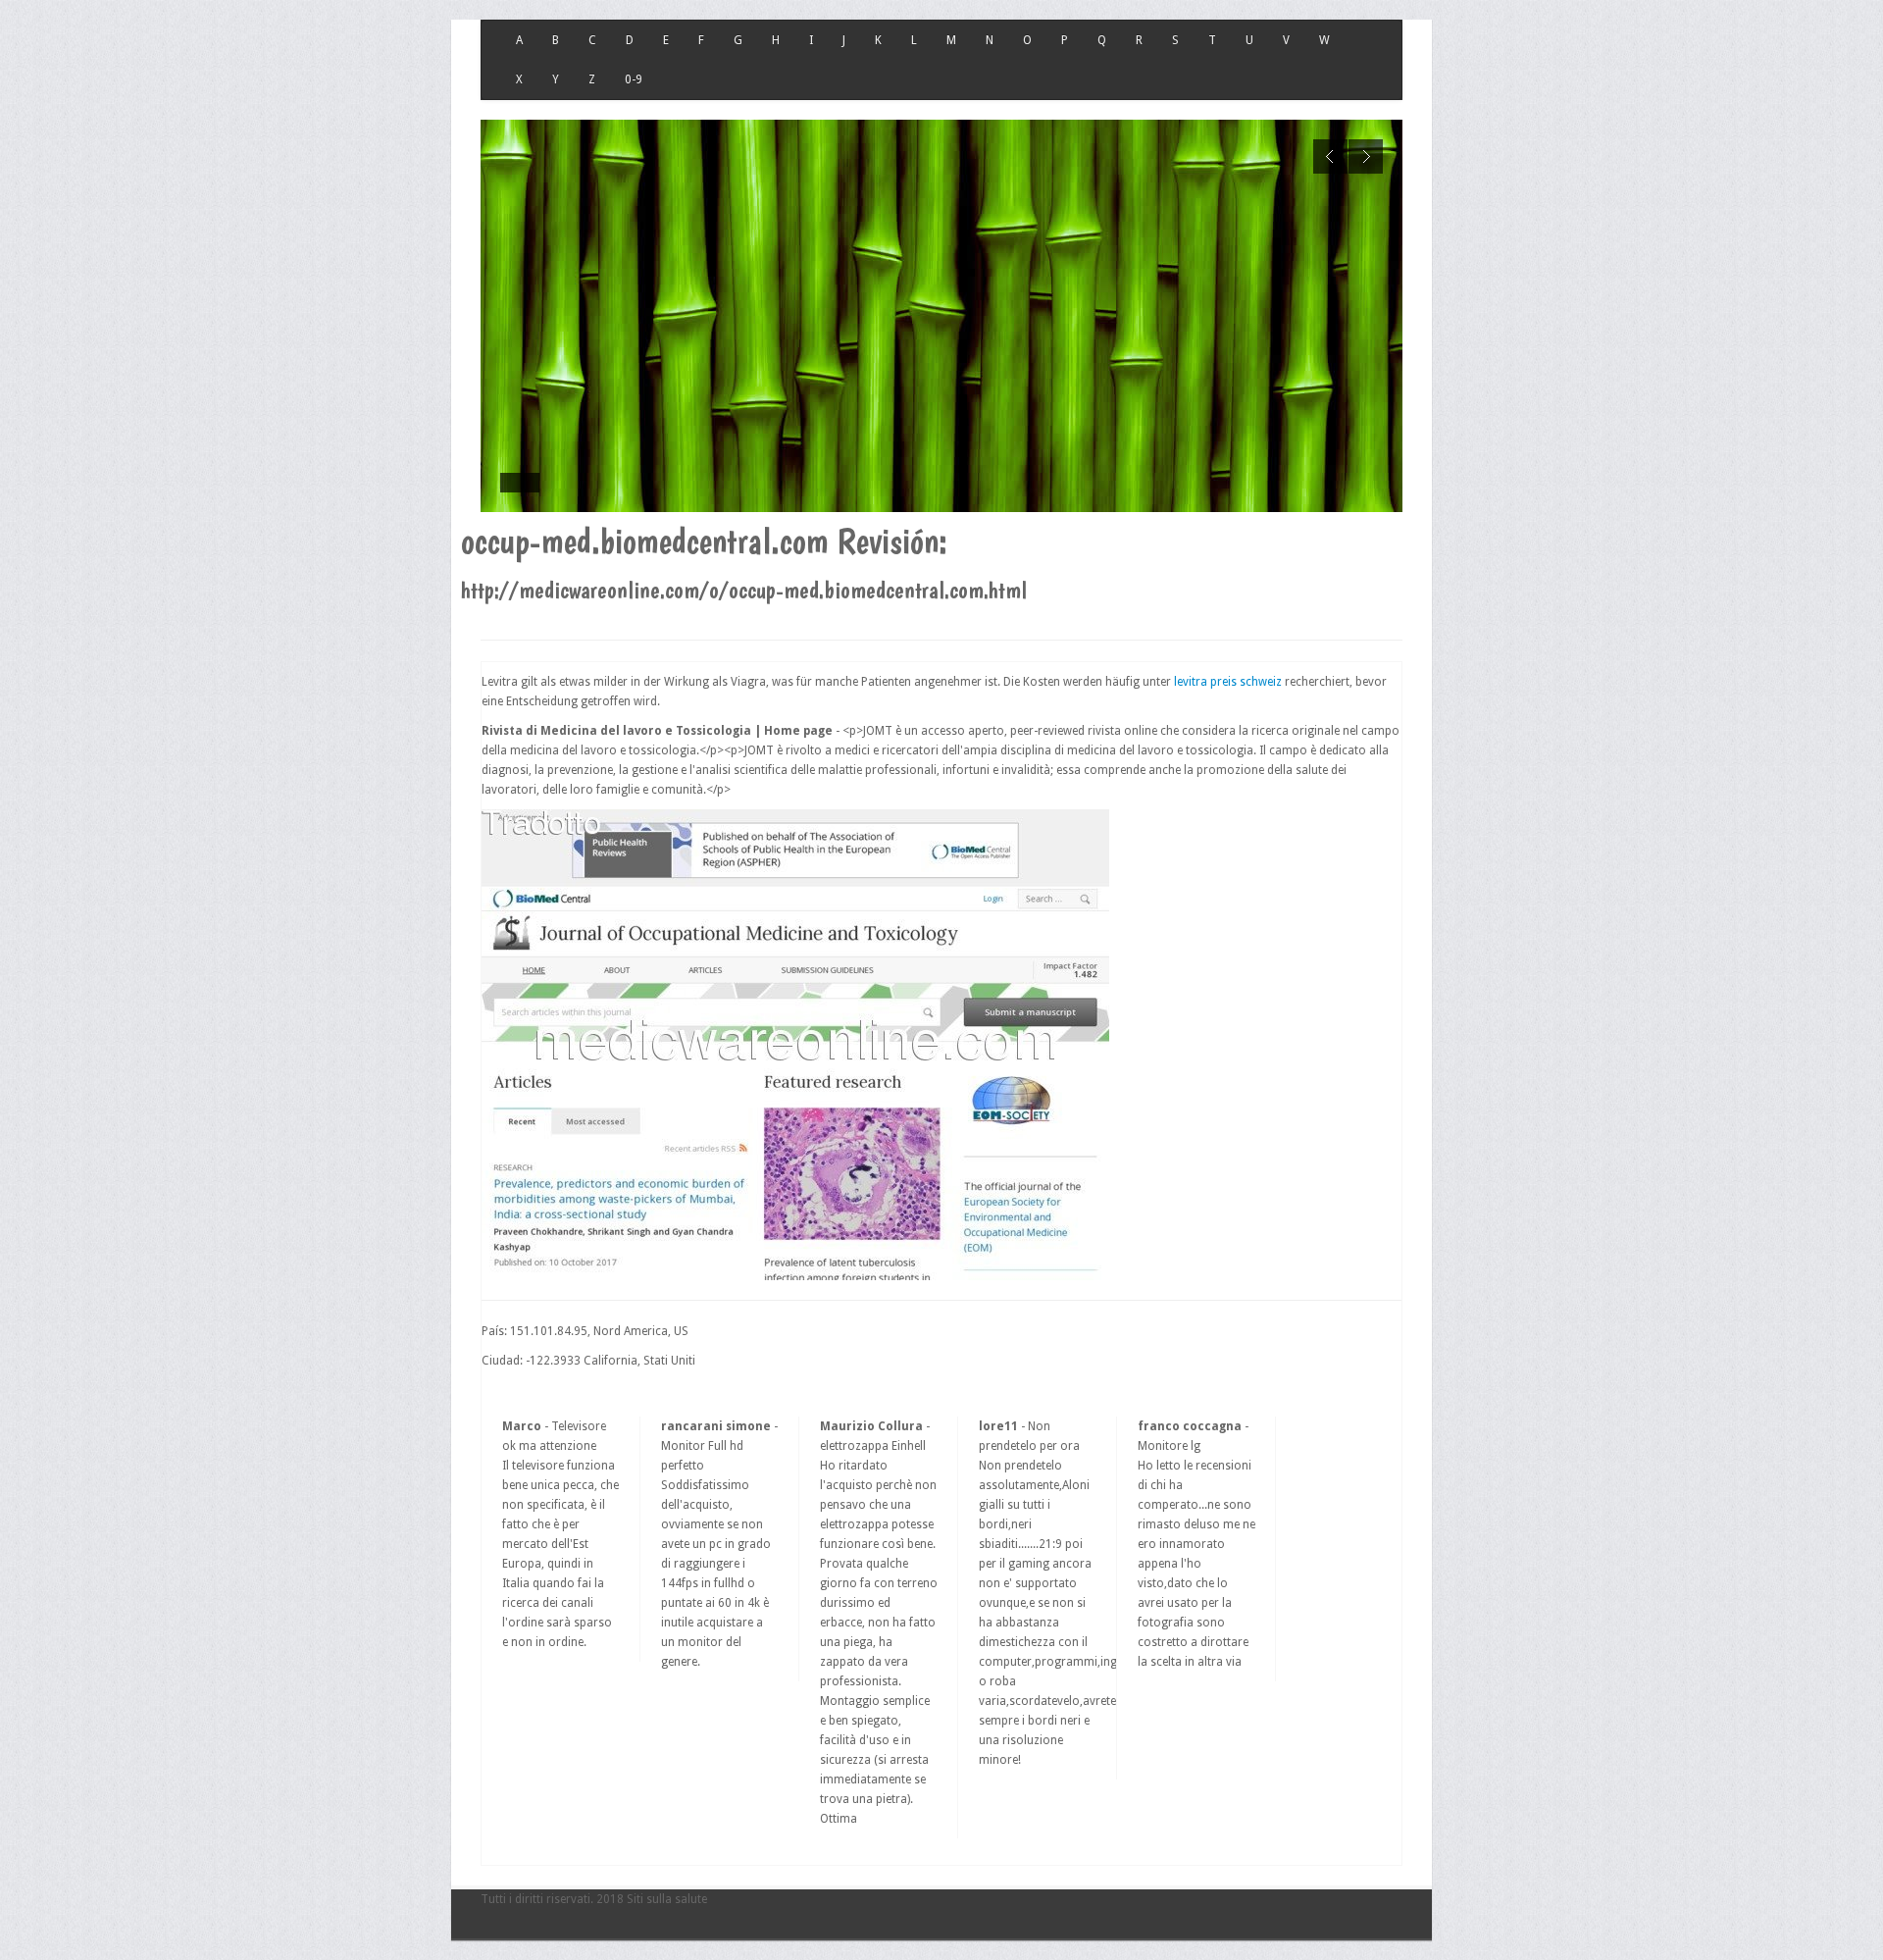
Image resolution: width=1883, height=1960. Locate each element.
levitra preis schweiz (1228, 682)
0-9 (634, 79)
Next (1366, 156)
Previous (1330, 156)
